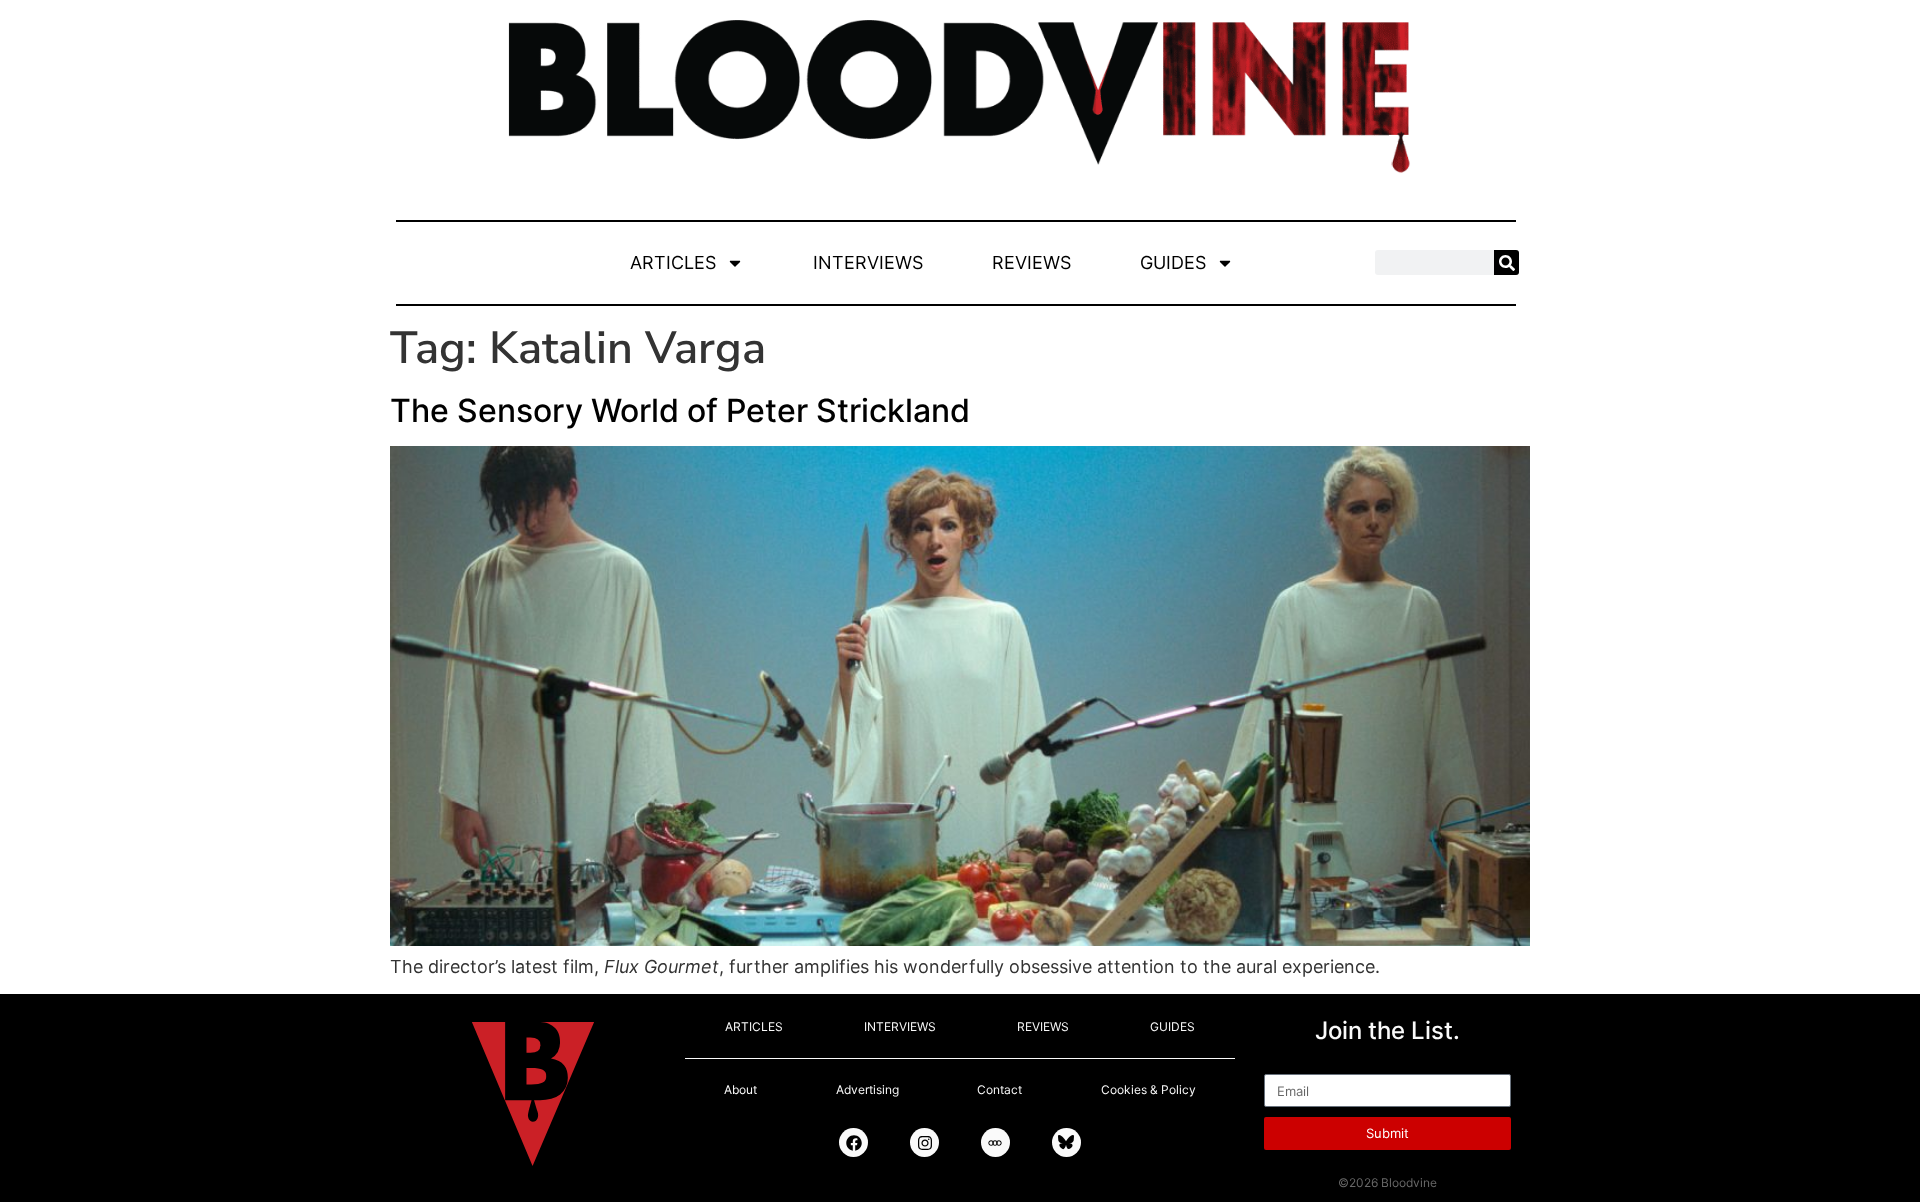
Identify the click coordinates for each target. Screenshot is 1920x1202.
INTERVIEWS (868, 262)
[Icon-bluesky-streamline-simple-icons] (1066, 1142)
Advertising (867, 1089)
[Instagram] (924, 1142)
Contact (999, 1089)
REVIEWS (1031, 262)
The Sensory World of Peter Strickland (680, 410)
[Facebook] (853, 1142)
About (740, 1089)
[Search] (1506, 262)
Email (1286, 1065)
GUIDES (1173, 262)
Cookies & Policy (1148, 1089)
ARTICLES (673, 262)
